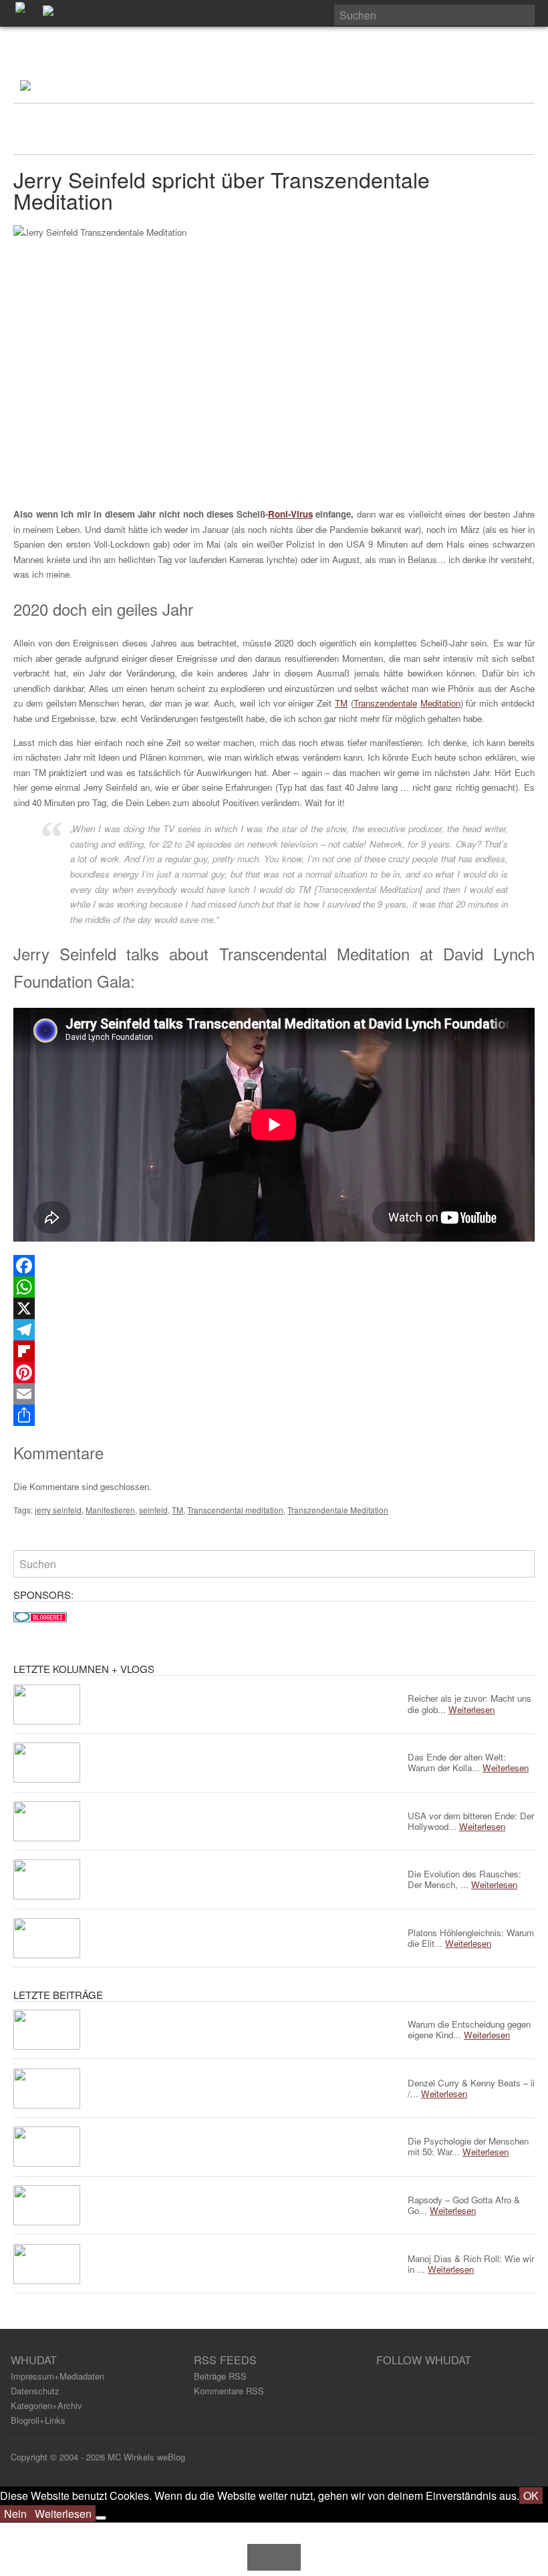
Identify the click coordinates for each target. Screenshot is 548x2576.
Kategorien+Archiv (46, 2405)
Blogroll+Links (38, 2420)
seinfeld (153, 1510)
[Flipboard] (274, 1351)
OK (531, 2496)
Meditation (440, 703)
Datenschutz (35, 2391)
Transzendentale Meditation (338, 1510)
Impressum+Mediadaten (57, 2376)
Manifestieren (110, 1510)
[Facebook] (274, 1266)
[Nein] (101, 2518)
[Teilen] (274, 1415)
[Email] (274, 1394)
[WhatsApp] (274, 1287)
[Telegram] (274, 1330)
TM (341, 703)
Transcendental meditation (235, 1510)
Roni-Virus (290, 514)
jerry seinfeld (58, 1510)
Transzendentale (385, 703)
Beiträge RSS (220, 2376)
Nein (15, 2514)
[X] (274, 1308)
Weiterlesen (63, 2514)
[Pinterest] (274, 1372)
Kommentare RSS (229, 2391)
